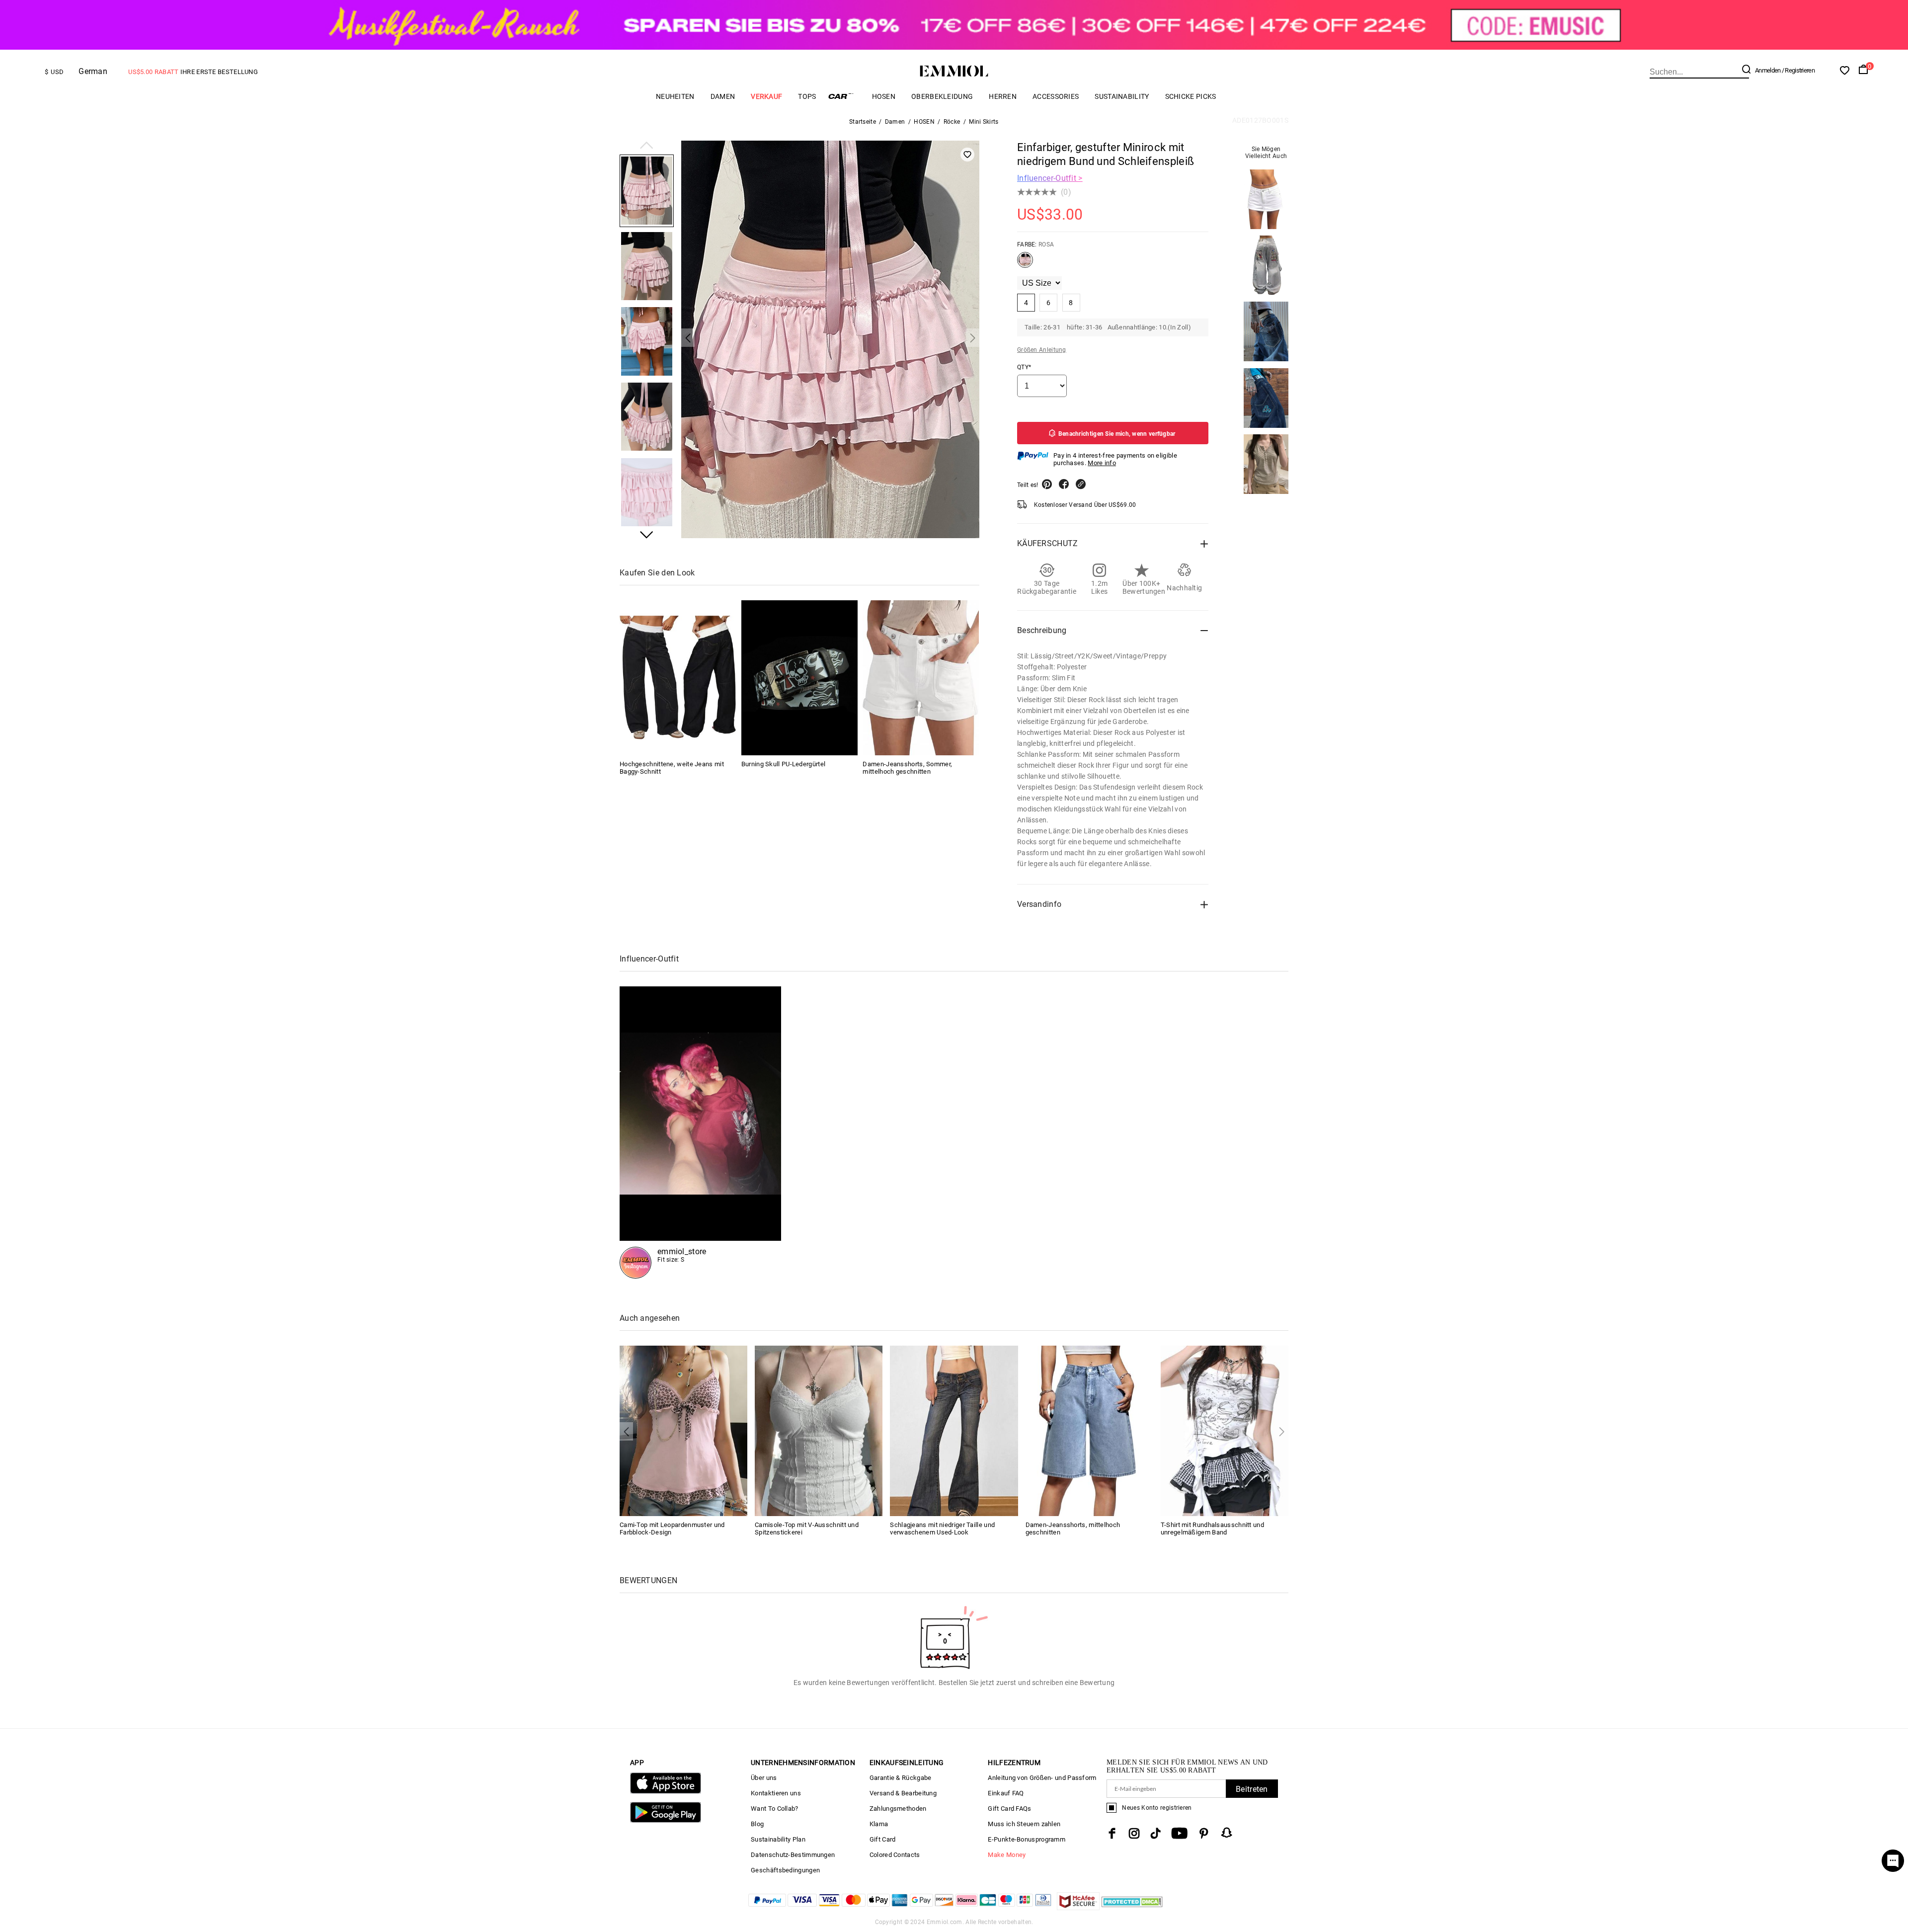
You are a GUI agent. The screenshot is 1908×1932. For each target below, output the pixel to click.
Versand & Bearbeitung (903, 1793)
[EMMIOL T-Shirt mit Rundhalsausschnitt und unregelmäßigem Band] (1225, 1430)
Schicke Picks (1191, 96)
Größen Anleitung (1042, 350)
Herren (1003, 96)
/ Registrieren (1798, 70)
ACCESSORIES (1056, 96)
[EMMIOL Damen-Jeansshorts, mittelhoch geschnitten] (1089, 1430)
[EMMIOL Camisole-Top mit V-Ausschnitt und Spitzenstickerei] (819, 1430)
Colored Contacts (895, 1855)
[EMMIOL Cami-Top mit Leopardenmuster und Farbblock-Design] (683, 1430)
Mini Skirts (984, 122)
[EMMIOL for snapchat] (1227, 1833)
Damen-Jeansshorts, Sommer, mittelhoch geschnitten (907, 768)
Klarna (879, 1824)
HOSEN (884, 96)
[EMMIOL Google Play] (666, 1820)
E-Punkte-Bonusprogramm (1027, 1839)
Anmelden (1768, 70)
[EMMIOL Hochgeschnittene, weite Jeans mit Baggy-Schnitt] (678, 678)
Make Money (1007, 1855)
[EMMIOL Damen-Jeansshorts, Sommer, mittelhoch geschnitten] (921, 678)
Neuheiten (675, 96)
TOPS (807, 96)
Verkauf (766, 96)
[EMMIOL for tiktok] (1155, 1833)
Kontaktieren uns (776, 1793)
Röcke (952, 122)
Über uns (764, 1778)
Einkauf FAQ (1006, 1793)
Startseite (863, 122)
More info (1102, 463)
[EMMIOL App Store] (666, 1792)
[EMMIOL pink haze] (700, 1132)
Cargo (844, 96)
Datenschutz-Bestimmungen (793, 1855)
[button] (647, 146)
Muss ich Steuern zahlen (1024, 1824)
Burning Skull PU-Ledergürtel (783, 764)
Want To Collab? (775, 1809)
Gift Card (883, 1839)
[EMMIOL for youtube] (1179, 1833)
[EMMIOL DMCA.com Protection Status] (1132, 1907)
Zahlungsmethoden (898, 1809)
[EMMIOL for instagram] (1134, 1833)
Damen (723, 96)
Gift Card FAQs (1009, 1809)
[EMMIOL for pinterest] (1204, 1833)
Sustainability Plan (778, 1839)
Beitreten (1252, 1789)
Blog (757, 1824)
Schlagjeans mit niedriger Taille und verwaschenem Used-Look (942, 1529)
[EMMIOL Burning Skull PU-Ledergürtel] (799, 678)
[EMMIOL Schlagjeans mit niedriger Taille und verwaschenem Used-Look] (954, 1430)
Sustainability (1122, 96)
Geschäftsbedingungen (785, 1870)
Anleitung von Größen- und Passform (1042, 1778)
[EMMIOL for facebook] (1112, 1833)
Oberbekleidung (942, 96)
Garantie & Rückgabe (901, 1778)
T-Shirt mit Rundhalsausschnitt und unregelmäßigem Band (1212, 1529)
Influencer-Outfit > (1050, 178)
